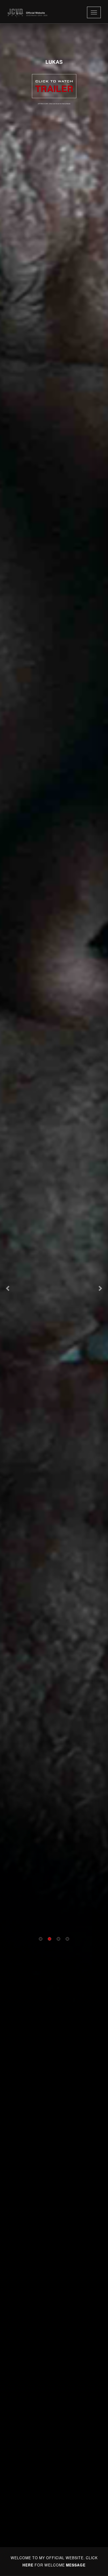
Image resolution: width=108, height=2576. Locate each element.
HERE (28, 2565)
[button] (8, 1288)
